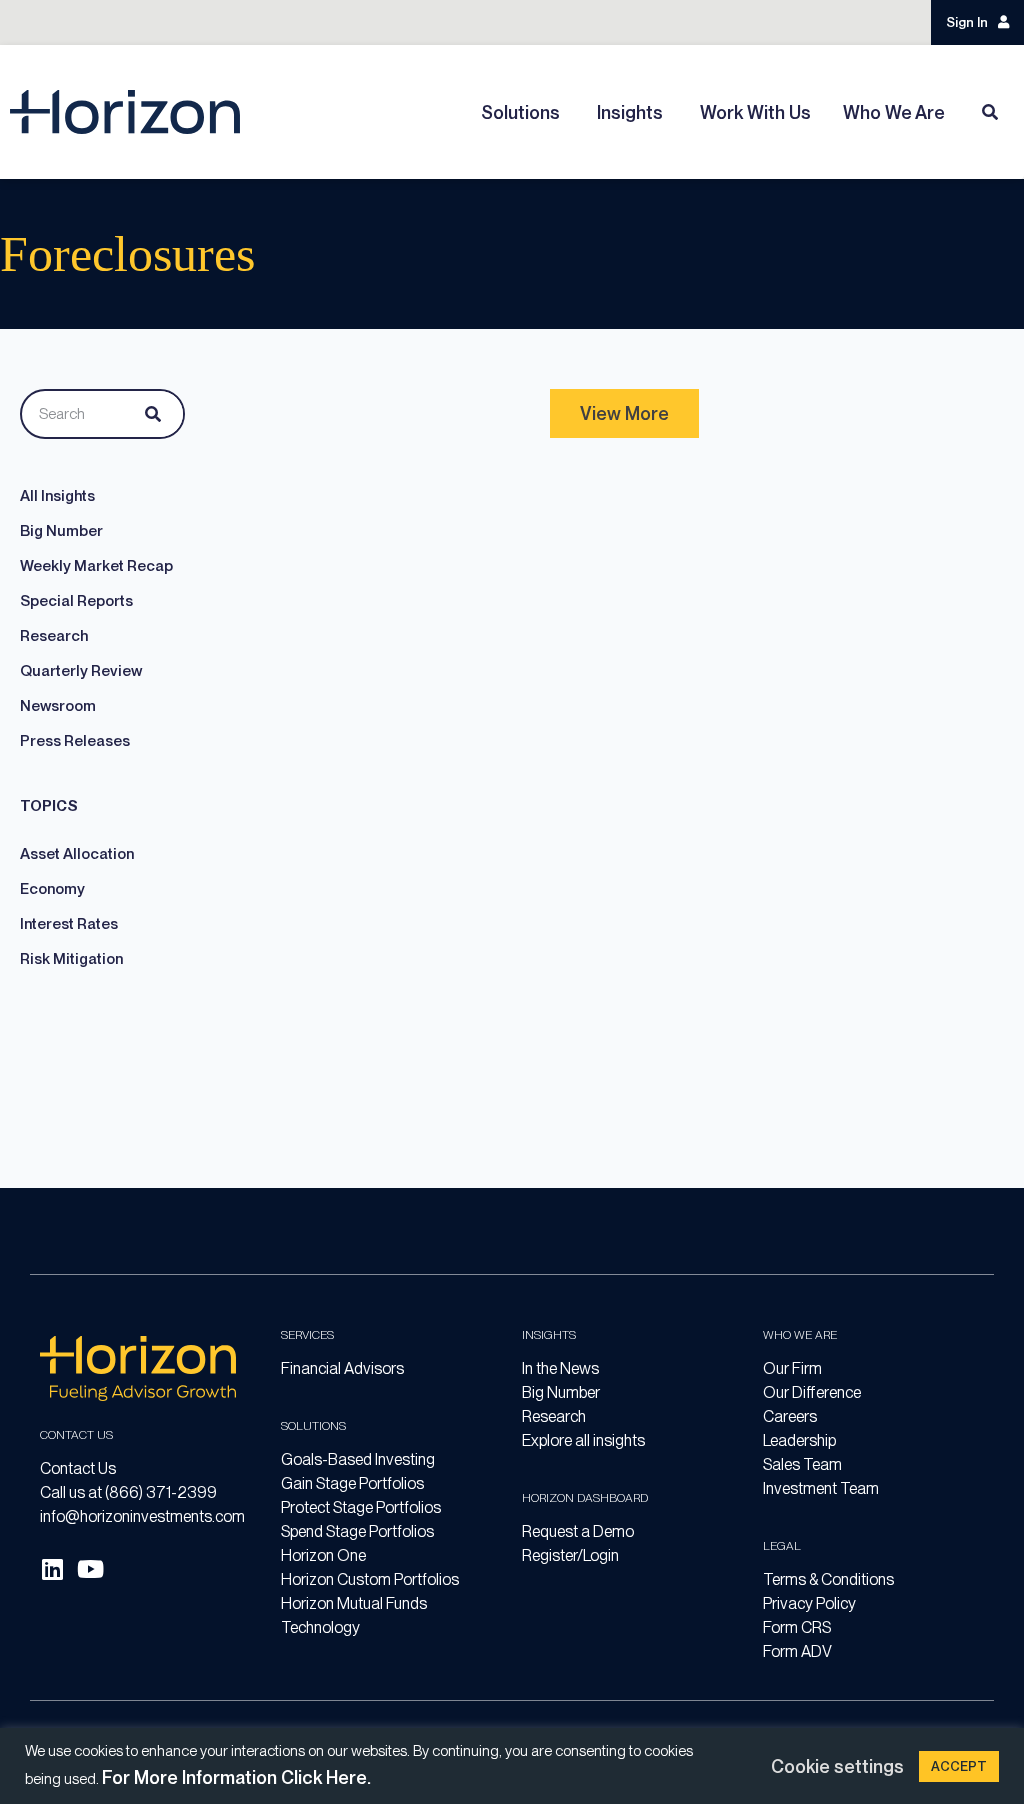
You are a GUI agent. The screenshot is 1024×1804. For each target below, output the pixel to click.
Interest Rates (69, 924)
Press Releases (75, 741)
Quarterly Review (81, 671)
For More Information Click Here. (236, 1777)
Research (54, 636)
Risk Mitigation (71, 959)
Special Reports (76, 601)
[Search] (149, 414)
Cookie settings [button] (837, 1766)
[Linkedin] (52, 1569)
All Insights (57, 496)
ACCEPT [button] (959, 1766)
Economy (52, 889)
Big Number (61, 531)
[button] (624, 413)
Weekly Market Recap (96, 566)
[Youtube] (90, 1569)
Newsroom (58, 706)
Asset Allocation (77, 854)
